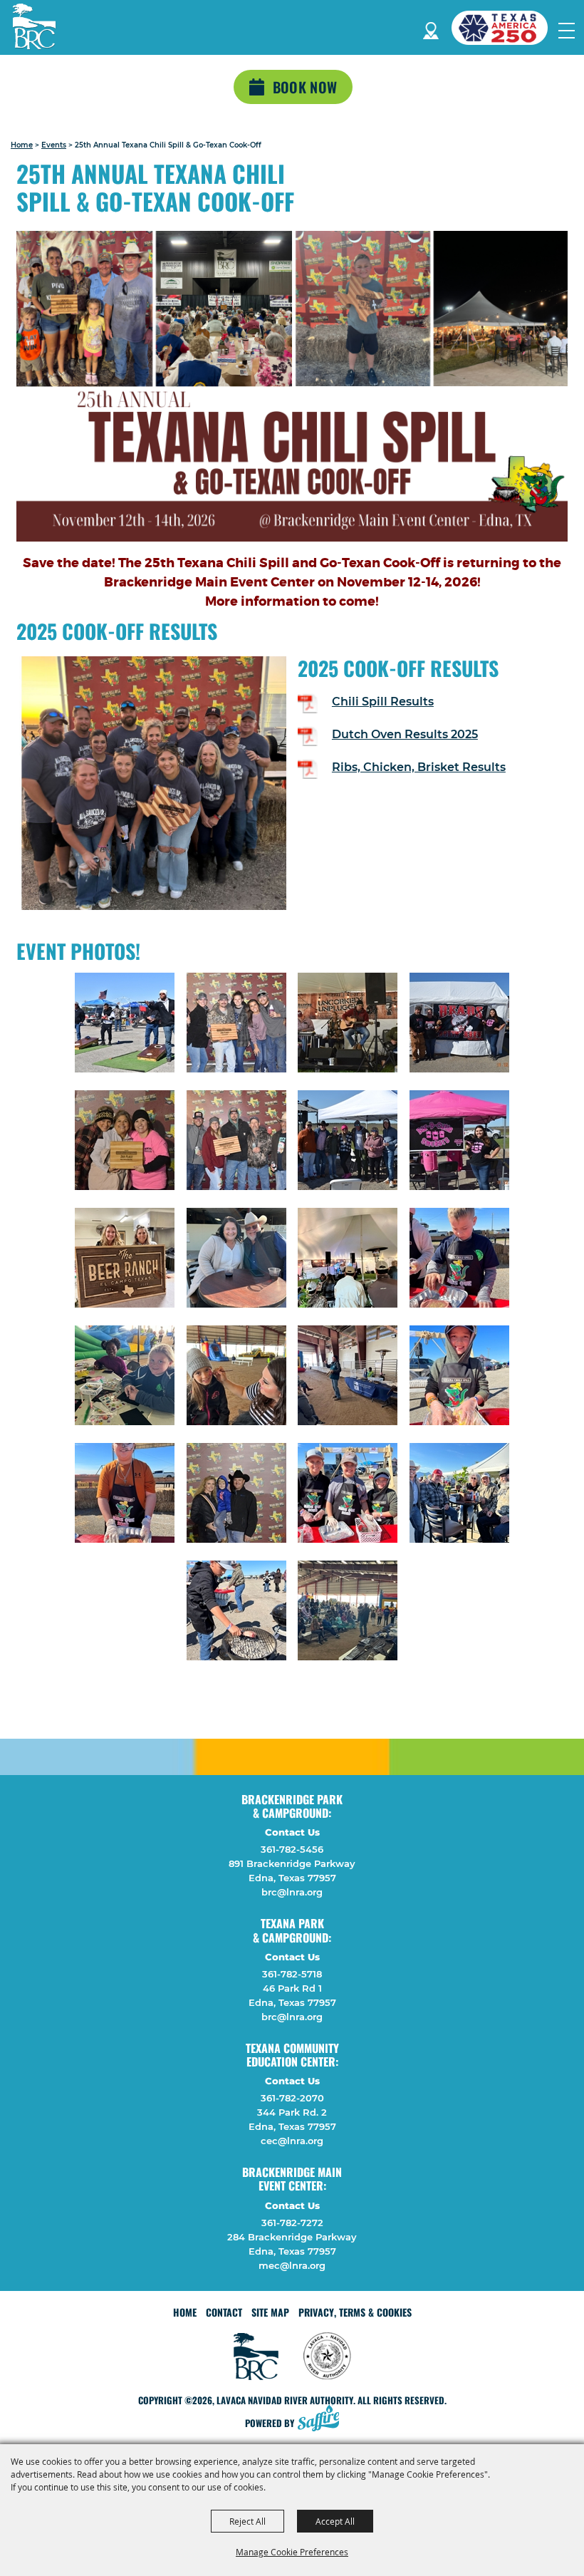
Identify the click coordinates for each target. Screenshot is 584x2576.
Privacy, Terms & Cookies (355, 2312)
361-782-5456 (292, 1849)
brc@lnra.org (292, 1892)
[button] (292, 389)
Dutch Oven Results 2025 (405, 734)
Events (54, 145)
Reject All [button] (247, 2521)
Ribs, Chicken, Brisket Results (419, 767)
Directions (431, 28)
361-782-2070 (292, 2098)
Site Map (270, 2312)
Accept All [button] (335, 2521)
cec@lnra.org (292, 2141)
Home (22, 145)
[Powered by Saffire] (323, 2420)
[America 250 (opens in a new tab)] (505, 28)
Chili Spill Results (383, 702)
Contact (224, 2312)
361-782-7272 (292, 2223)
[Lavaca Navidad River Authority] (34, 26)
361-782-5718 (292, 1974)
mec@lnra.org (292, 2265)
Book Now (305, 87)
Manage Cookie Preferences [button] (292, 2552)
